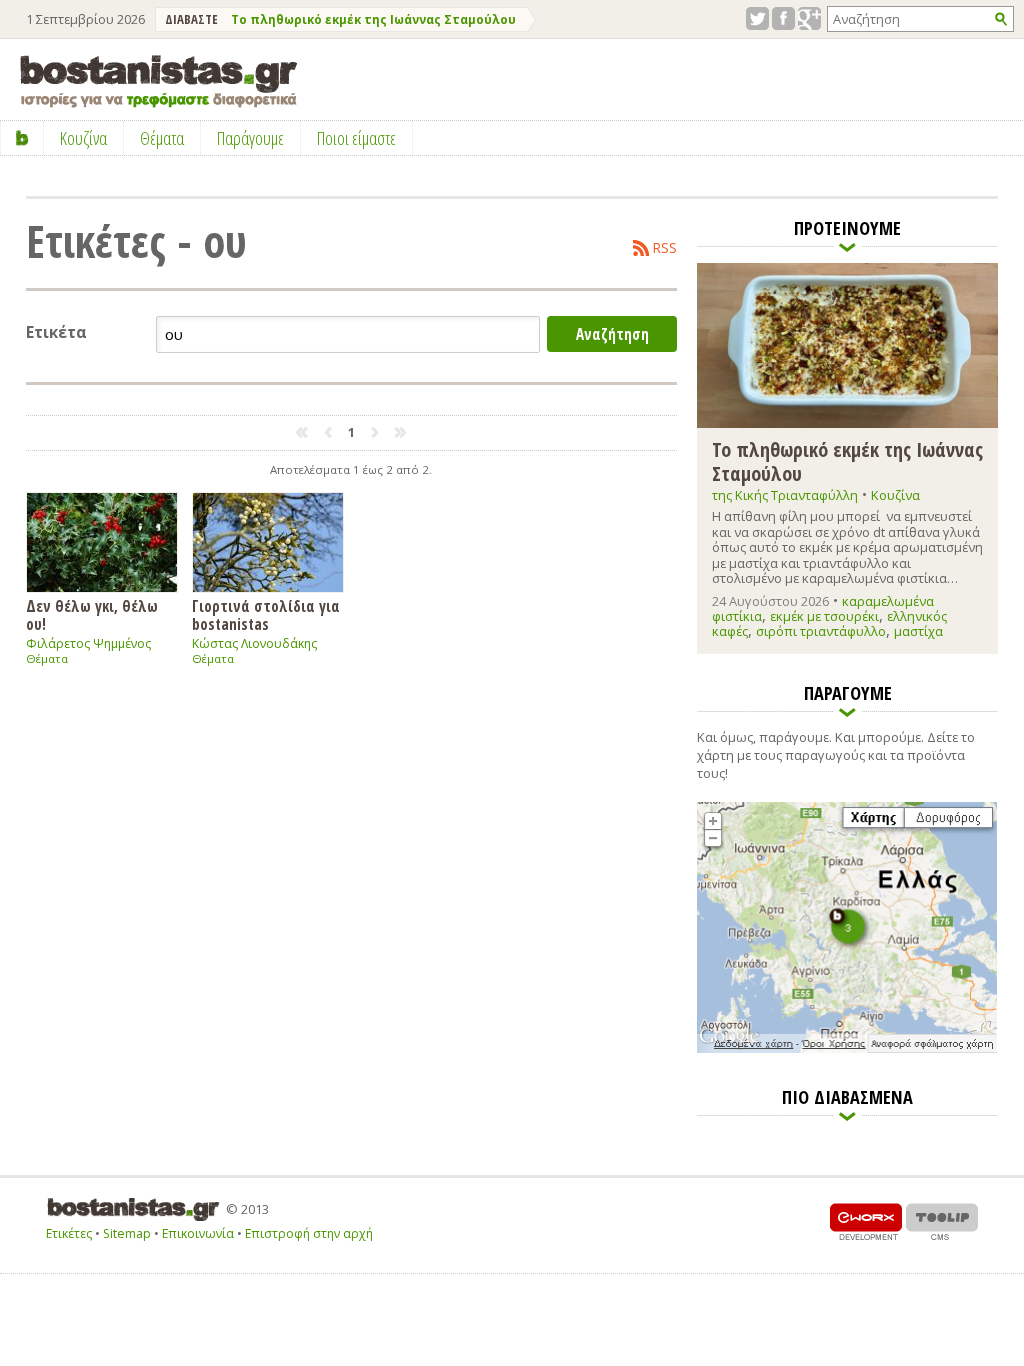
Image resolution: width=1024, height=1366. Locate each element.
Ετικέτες (69, 1233)
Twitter (757, 18)
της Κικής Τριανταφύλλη (785, 495)
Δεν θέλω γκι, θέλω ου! (92, 614)
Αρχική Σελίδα (22, 138)
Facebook (783, 18)
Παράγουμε (250, 138)
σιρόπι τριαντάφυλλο (821, 631)
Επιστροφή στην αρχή (309, 1233)
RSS (665, 248)
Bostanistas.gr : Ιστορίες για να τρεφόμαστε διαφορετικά (158, 81)
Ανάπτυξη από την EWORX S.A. (866, 1221)
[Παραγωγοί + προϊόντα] (847, 1049)
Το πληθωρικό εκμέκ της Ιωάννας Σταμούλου (373, 19)
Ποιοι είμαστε (356, 138)
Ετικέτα (56, 332)
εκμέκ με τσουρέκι (824, 616)
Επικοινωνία (198, 1233)
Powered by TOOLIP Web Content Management (942, 1221)
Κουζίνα (895, 495)
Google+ (809, 18)
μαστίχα (918, 631)
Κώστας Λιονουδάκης (254, 643)
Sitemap (127, 1233)
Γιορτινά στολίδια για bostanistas (266, 614)
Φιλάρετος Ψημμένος (88, 643)
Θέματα (47, 658)
